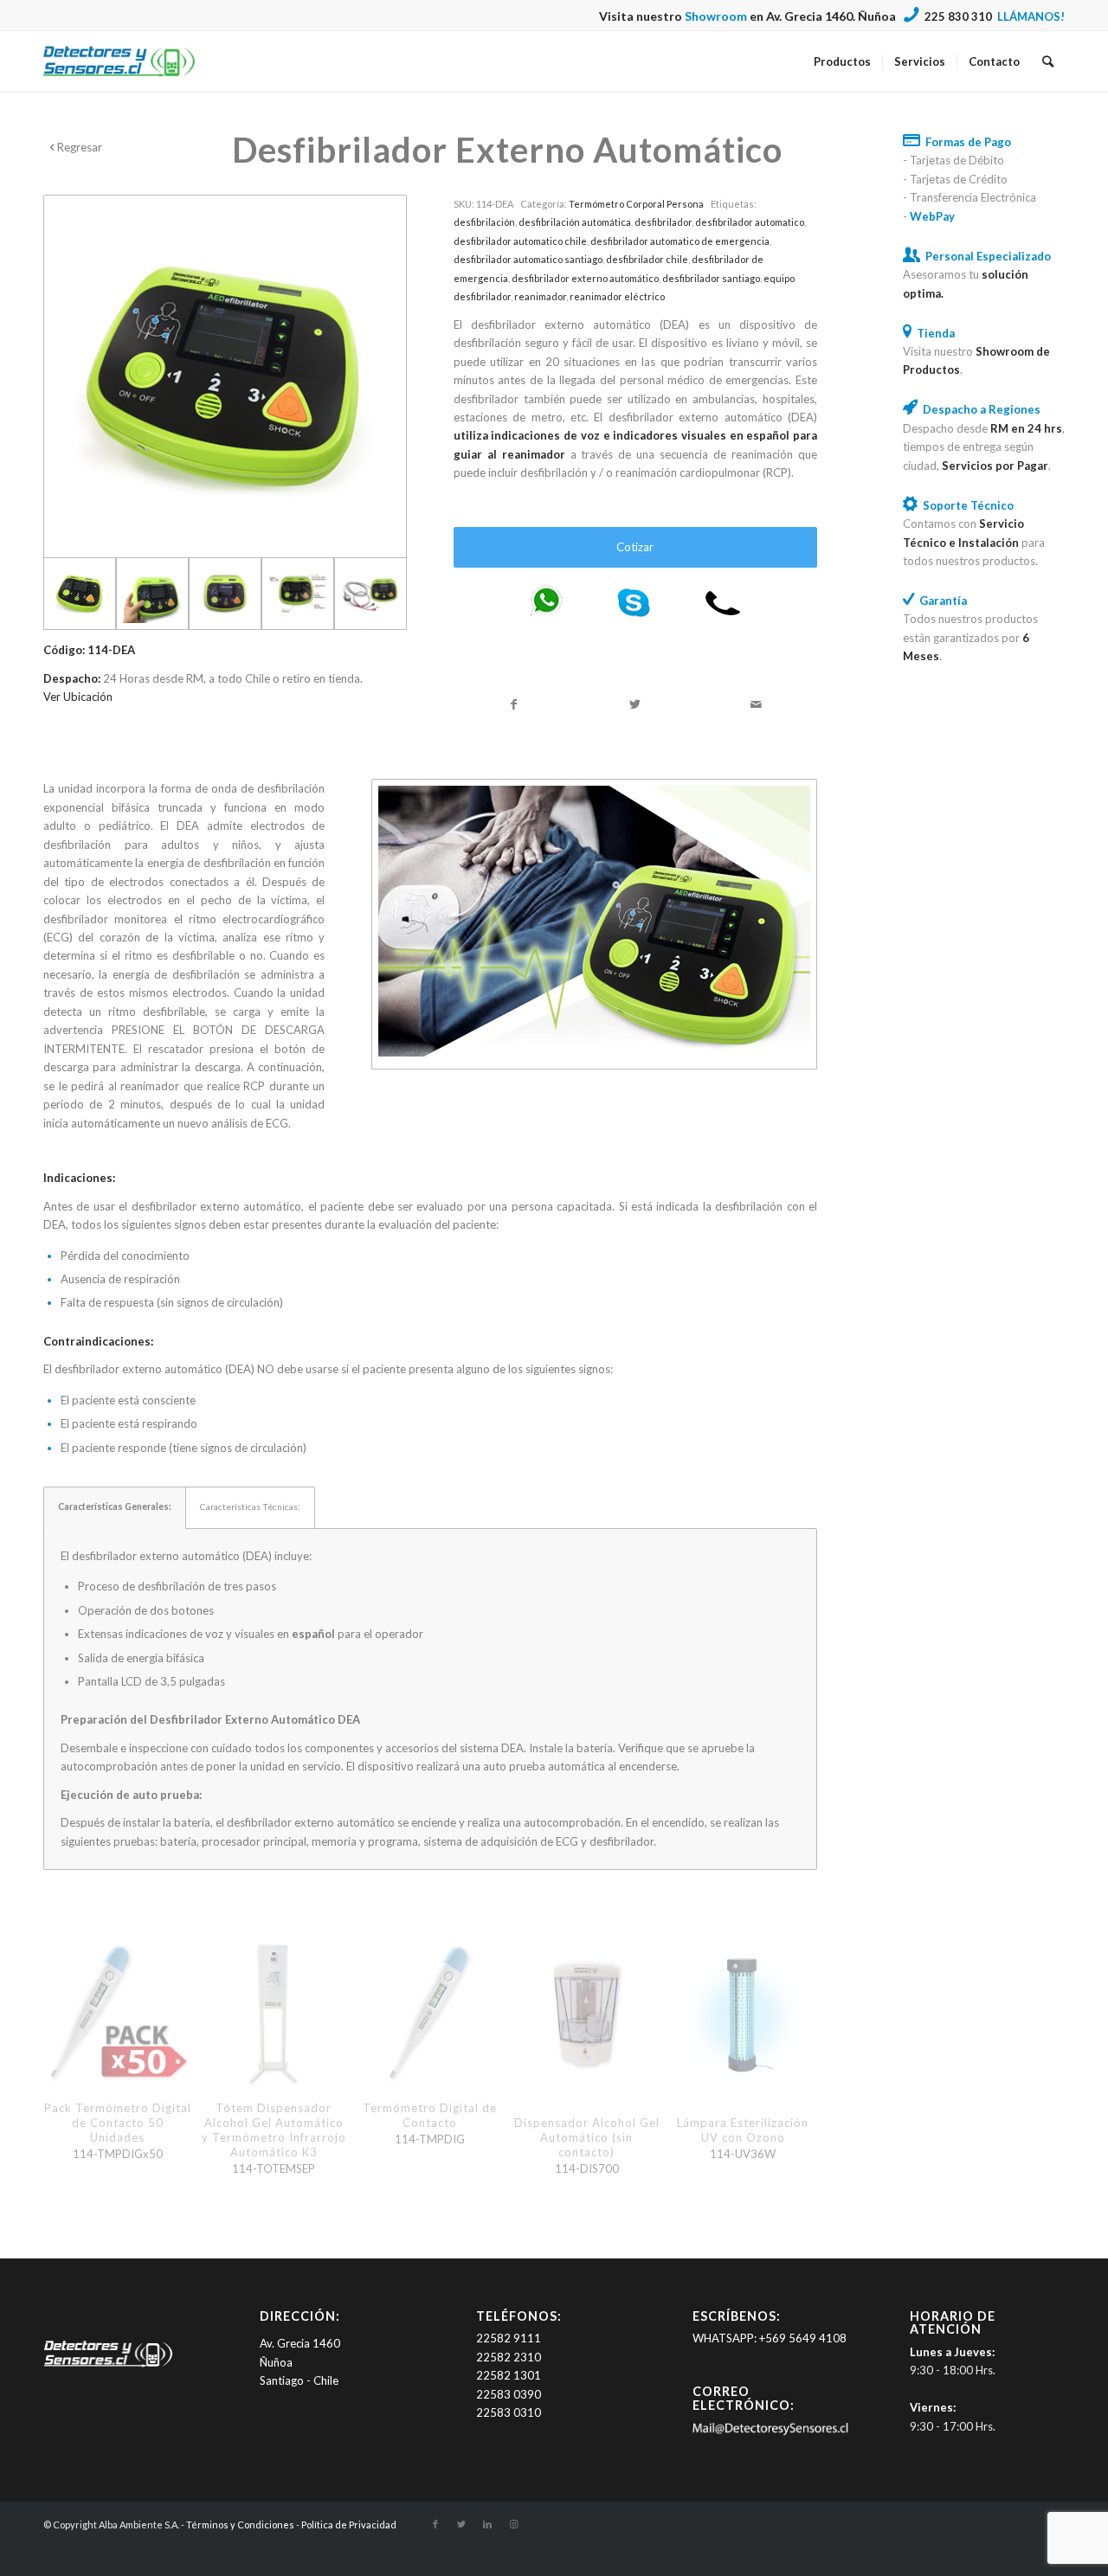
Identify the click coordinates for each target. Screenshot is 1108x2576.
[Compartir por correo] (757, 704)
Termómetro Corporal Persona (636, 204)
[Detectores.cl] (108, 2367)
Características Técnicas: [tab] (250, 1506)
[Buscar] (1048, 61)
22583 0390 (509, 2394)
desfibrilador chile (647, 259)
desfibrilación (484, 222)
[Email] (770, 2431)
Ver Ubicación (78, 697)
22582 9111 (509, 2338)
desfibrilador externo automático (585, 278)
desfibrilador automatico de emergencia (680, 241)
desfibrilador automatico (750, 222)
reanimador (540, 296)
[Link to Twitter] (461, 2524)
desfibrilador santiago (711, 278)
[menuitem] (842, 61)
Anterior (69, 2018)
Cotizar (635, 547)
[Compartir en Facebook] (514, 704)
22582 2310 (509, 2357)
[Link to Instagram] (513, 2524)
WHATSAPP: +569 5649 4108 (770, 2338)
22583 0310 (509, 2412)
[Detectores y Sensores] (119, 61)
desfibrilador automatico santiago (528, 259)
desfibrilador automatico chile (520, 241)
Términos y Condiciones (240, 2525)
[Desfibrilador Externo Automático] (225, 376)
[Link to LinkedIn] (487, 2524)
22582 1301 (509, 2375)
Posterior (791, 2018)
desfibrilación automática (575, 222)
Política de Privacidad (349, 2525)
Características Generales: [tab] (115, 1506)
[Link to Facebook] (435, 2524)
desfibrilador (663, 222)
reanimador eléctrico (617, 296)
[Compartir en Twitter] (635, 704)
